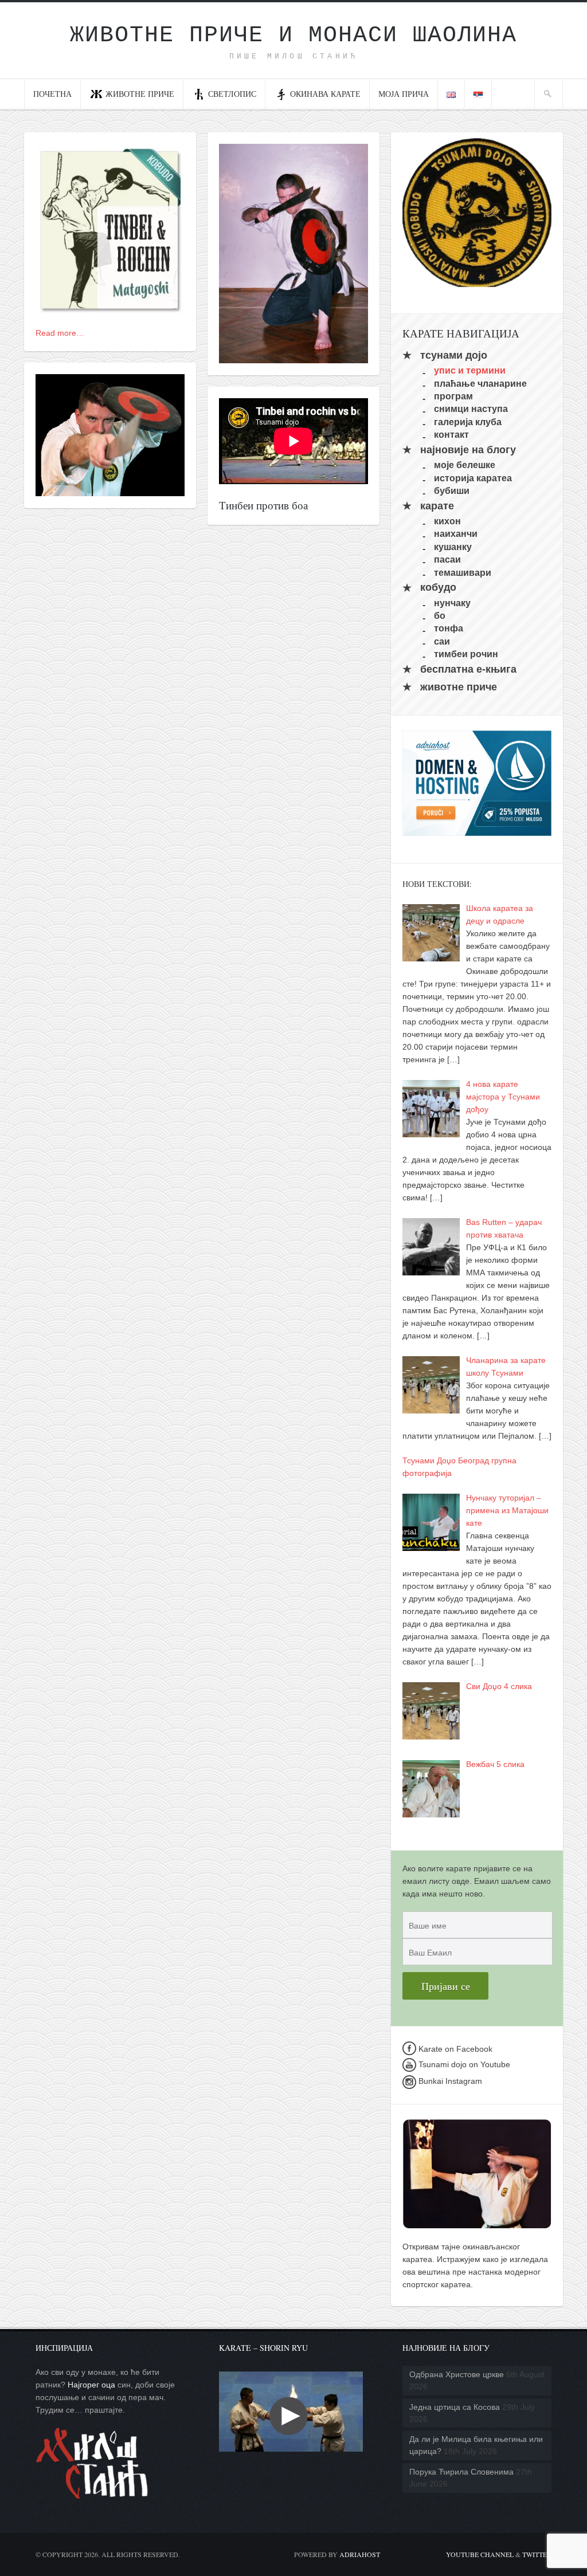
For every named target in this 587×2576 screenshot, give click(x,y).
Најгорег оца (91, 2385)
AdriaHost (360, 2554)
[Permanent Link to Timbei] (110, 490)
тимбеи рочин (466, 654)
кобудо (438, 588)
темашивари (463, 572)
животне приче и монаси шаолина (293, 35)
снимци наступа (471, 409)
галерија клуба (468, 421)
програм (453, 396)
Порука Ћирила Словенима (461, 2472)
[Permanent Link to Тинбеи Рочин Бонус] (110, 308)
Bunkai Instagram (449, 2081)
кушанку (453, 546)
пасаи (447, 559)
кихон (447, 521)
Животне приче (140, 94)
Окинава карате (325, 94)
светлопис (232, 94)
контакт (451, 435)
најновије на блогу (468, 450)
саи (442, 641)
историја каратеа (473, 478)
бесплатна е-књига (468, 669)
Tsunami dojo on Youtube (463, 2064)
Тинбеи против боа (263, 505)
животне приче (459, 687)
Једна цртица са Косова (455, 2407)
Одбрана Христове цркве (457, 2374)
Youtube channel (480, 2554)
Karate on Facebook (454, 2049)
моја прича (404, 94)
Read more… (60, 333)
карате (437, 506)
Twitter (537, 2554)
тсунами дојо (454, 355)
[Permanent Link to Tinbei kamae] (293, 357)
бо (440, 616)
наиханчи (456, 534)
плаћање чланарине (480, 383)
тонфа (449, 628)
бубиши (452, 491)
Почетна (52, 94)
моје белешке (465, 465)
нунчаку (452, 602)
